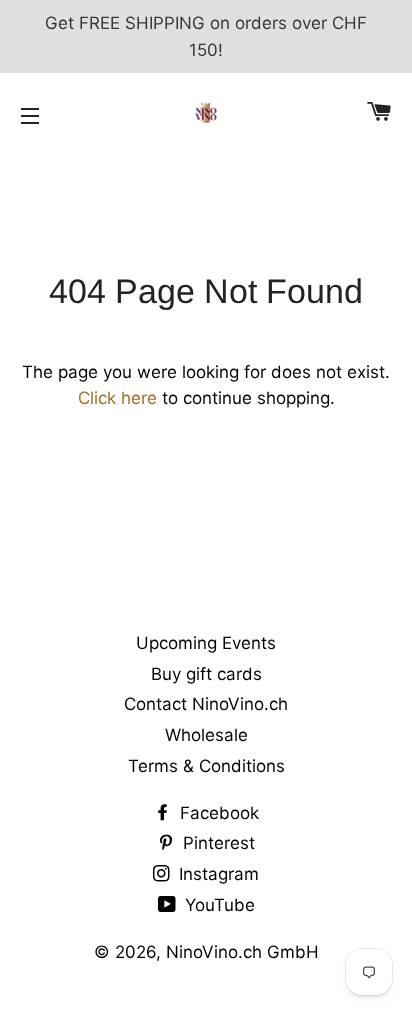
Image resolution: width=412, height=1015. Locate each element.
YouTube (217, 905)
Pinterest (216, 843)
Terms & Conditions (206, 766)
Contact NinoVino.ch (206, 704)
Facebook (217, 813)
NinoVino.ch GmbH (242, 952)
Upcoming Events (206, 643)
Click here (117, 398)
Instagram (216, 874)
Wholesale (206, 735)
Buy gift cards (206, 674)
